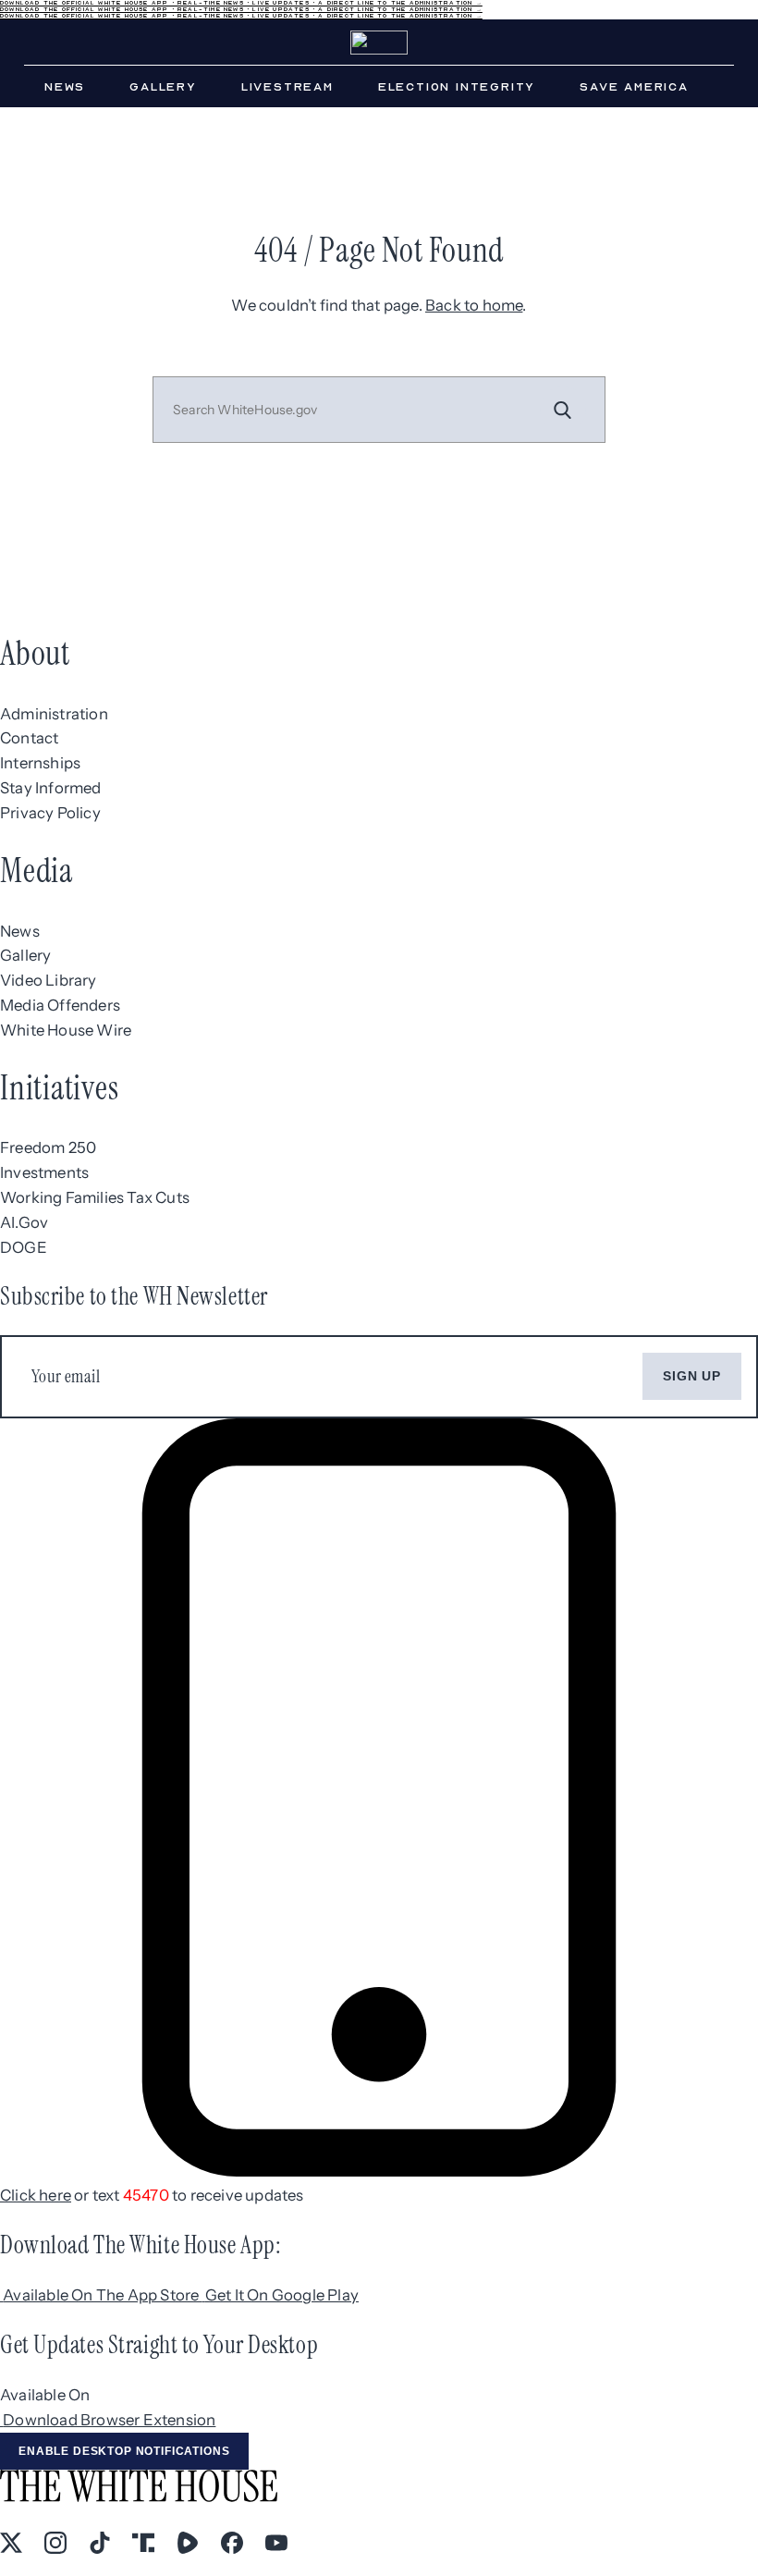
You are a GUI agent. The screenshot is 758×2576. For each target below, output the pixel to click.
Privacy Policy (50, 813)
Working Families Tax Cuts (95, 1197)
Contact (29, 738)
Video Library (49, 980)
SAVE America (634, 87)
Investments (44, 1172)
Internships (40, 763)
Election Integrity (457, 87)
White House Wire (66, 1030)
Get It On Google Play (282, 2295)
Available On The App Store (102, 2295)
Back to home (474, 305)
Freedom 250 (48, 1147)
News (65, 87)
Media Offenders (60, 1005)
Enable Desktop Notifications (124, 2451)
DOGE (24, 1247)
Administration (54, 714)
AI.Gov (24, 1222)
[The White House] (379, 43)
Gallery (163, 87)
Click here (36, 2195)
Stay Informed (51, 788)
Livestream (287, 87)
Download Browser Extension (109, 2420)
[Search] (563, 410)
